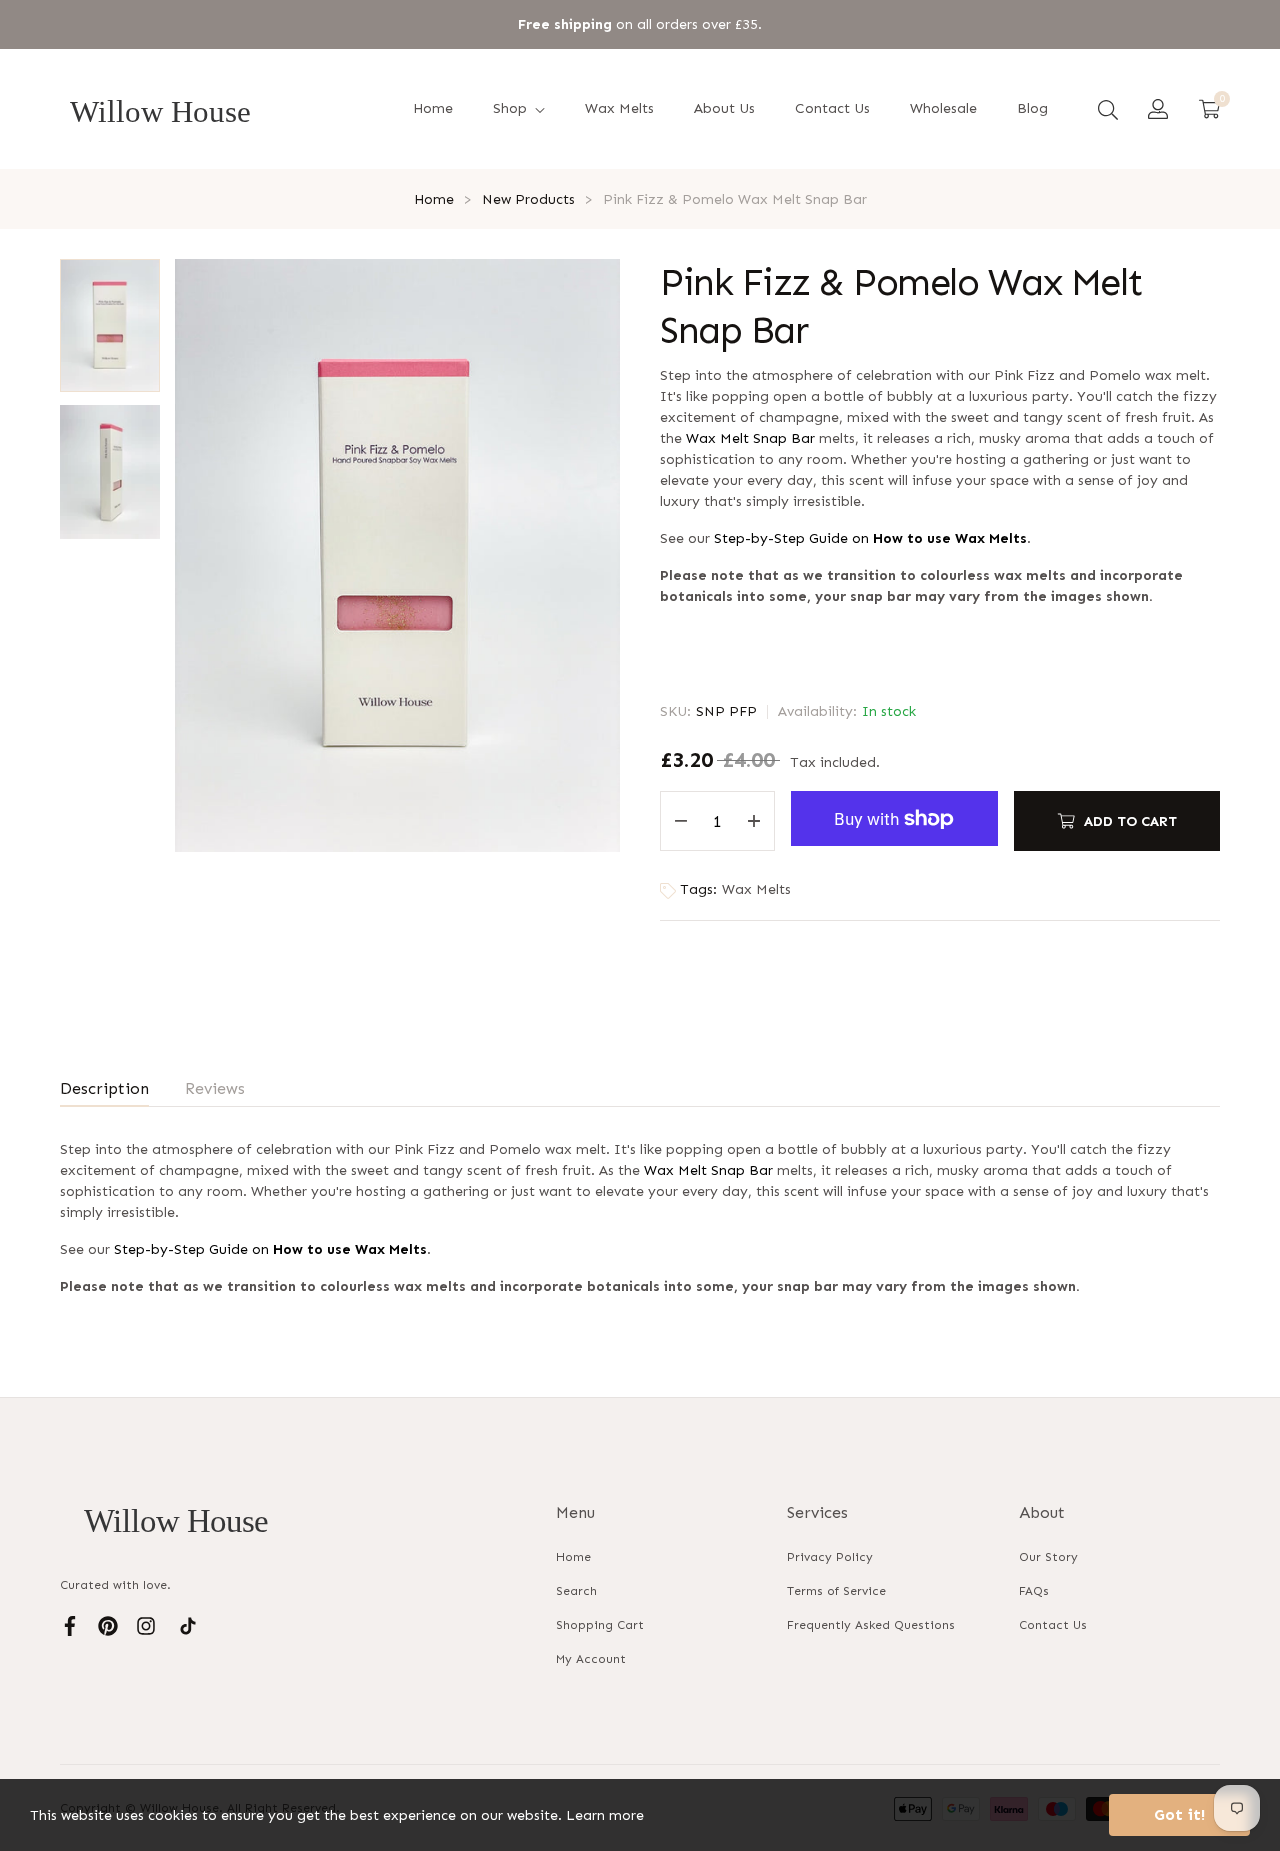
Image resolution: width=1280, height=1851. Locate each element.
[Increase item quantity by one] (754, 821)
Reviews (215, 1088)
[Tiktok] (188, 1625)
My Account (591, 1659)
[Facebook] (70, 1625)
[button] (1108, 109)
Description (104, 1088)
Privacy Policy (830, 1557)
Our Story (1048, 1557)
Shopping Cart (600, 1625)
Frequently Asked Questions (871, 1625)
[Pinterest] (108, 1625)
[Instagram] (146, 1625)
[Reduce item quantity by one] (681, 821)
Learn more (605, 1815)
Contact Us (1053, 1625)
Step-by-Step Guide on (870, 538)
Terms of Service (836, 1591)
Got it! (1179, 1814)
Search (576, 1591)
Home (573, 1557)
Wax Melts (756, 889)
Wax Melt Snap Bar (750, 438)
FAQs (1034, 1591)
